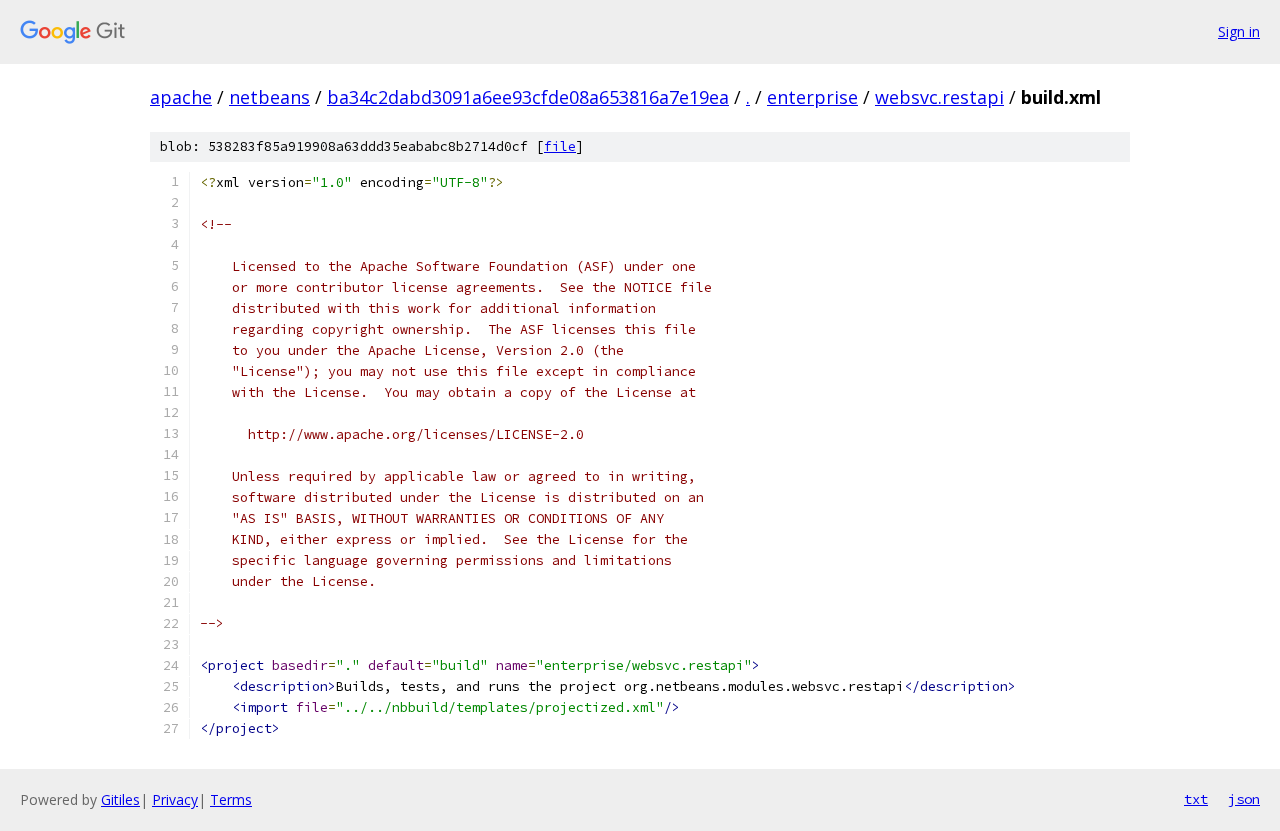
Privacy (175, 799)
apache (181, 97)
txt (1196, 799)
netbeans (269, 97)
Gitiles (120, 799)
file (560, 146)
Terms (231, 799)
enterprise (812, 97)
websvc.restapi (939, 97)
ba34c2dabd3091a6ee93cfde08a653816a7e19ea (528, 97)
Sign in (1239, 31)
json (1244, 799)
